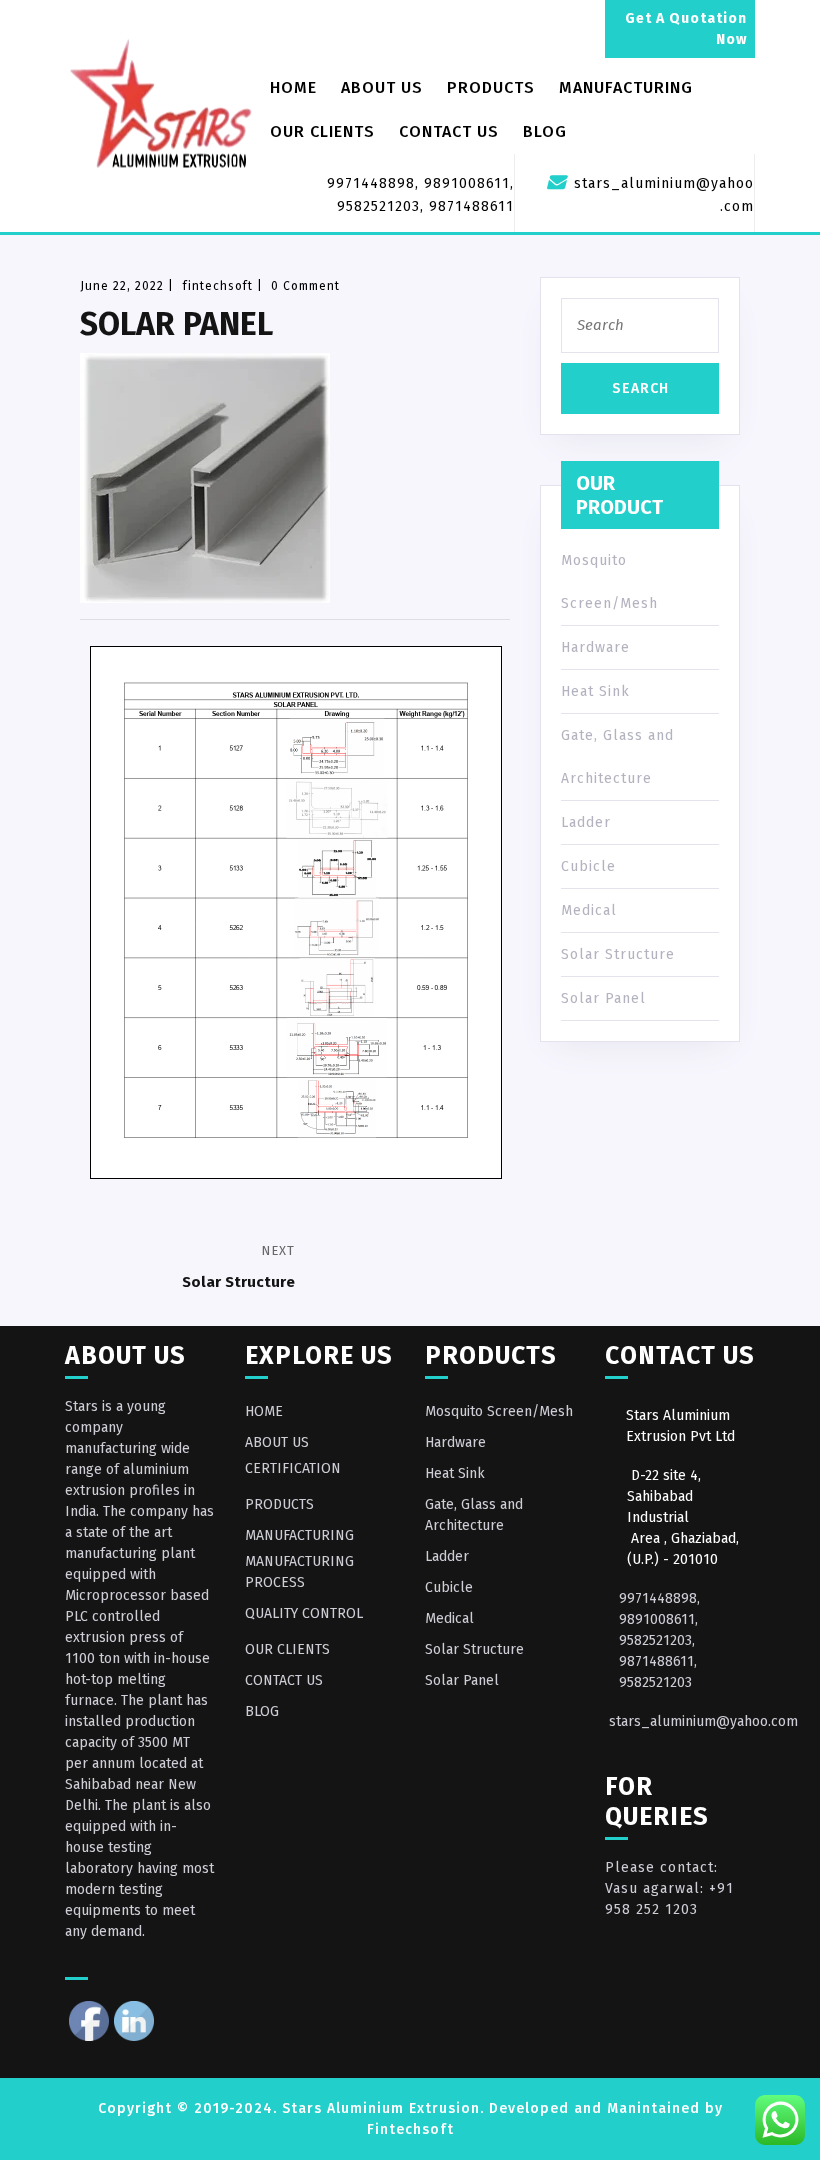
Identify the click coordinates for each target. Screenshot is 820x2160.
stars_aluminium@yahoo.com (703, 1721)
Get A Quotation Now (686, 29)
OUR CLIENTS (322, 131)
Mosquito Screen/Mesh (499, 1411)
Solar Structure (618, 954)
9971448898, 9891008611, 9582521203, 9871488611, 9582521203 (659, 1640)
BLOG (545, 131)
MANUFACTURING (626, 87)
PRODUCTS (491, 87)
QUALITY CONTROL (304, 1613)
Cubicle (588, 866)
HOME (293, 87)
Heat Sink (595, 691)
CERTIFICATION (293, 1468)
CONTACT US (449, 131)
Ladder (586, 822)
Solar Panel (603, 998)
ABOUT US (382, 87)
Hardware (595, 647)
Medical (589, 910)
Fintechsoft (410, 2129)
